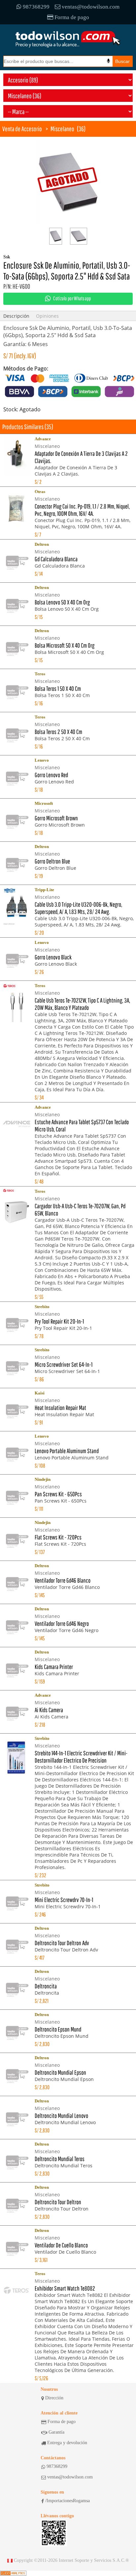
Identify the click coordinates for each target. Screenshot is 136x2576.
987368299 (36, 7)
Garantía (56, 2432)
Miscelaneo (62, 129)
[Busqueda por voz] (108, 61)
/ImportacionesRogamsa (68, 2501)
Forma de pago (72, 17)
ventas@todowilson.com (91, 7)
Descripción (16, 316)
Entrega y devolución (67, 2443)
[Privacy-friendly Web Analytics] (13, 2573)
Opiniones (47, 316)
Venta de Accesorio (22, 129)
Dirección (54, 2398)
